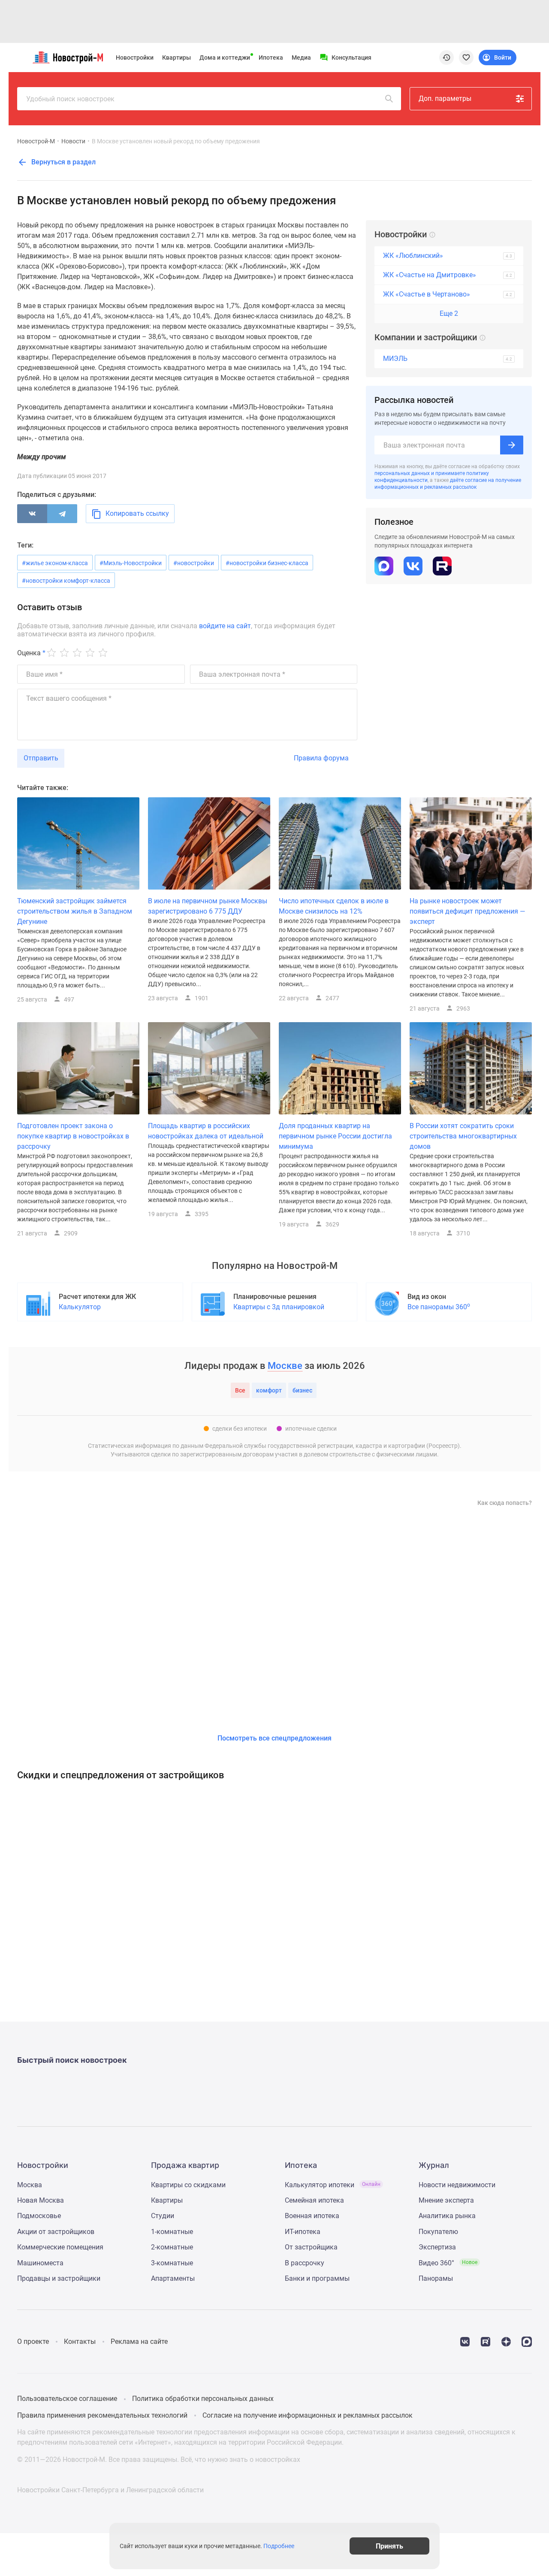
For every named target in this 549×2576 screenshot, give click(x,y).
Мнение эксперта (446, 2200)
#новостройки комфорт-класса (66, 581)
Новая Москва (41, 2200)
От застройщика (311, 2247)
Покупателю (438, 2232)
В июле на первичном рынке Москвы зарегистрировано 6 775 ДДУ (208, 906)
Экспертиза (437, 2247)
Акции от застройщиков (56, 2232)
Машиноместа (40, 2263)
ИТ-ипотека (303, 2232)
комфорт (269, 1390)
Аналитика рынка (447, 2216)
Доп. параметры (445, 98)
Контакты (80, 2341)
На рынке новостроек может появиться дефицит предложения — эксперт (468, 911)
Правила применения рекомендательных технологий (102, 2415)
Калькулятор (80, 1307)
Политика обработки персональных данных (203, 2399)
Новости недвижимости (457, 2185)
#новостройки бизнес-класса (267, 563)
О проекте (33, 2341)
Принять (389, 2546)
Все (240, 1390)
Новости (73, 141)
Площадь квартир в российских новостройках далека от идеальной (206, 1131)
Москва (30, 2185)
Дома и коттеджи (225, 58)
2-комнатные (172, 2247)
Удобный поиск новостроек (70, 99)
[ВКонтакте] (32, 514)
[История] (446, 58)
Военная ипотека (312, 2216)
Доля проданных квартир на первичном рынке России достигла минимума (335, 1136)
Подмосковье (39, 2216)
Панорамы (436, 2278)
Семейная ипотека (314, 2200)
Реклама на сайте (139, 2341)
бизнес (302, 1390)
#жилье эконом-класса (55, 563)
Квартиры (176, 58)
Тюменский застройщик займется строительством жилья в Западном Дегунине (75, 911)
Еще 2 (449, 313)
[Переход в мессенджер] (527, 2341)
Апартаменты (173, 2278)
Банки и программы (317, 2278)
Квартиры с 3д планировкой (279, 1307)
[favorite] (466, 58)
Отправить (41, 758)
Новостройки (135, 58)
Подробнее (279, 2546)
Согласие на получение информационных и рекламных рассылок (308, 2415)
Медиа (301, 58)
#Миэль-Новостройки (131, 563)
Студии (163, 2216)
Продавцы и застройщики (59, 2278)
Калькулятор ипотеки (333, 2185)
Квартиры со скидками (188, 2185)
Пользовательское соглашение (67, 2399)
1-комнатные (172, 2232)
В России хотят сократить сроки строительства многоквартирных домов (463, 1136)
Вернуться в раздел (63, 162)
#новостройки (194, 563)
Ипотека (271, 58)
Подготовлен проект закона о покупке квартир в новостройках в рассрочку (73, 1136)
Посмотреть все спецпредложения (274, 1738)
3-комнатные (172, 2263)
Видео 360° (448, 2263)
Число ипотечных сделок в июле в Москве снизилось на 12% (334, 906)
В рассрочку (305, 2263)
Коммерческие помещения (60, 2247)
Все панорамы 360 (439, 1306)
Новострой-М (36, 141)
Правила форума (321, 758)
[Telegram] (62, 514)
